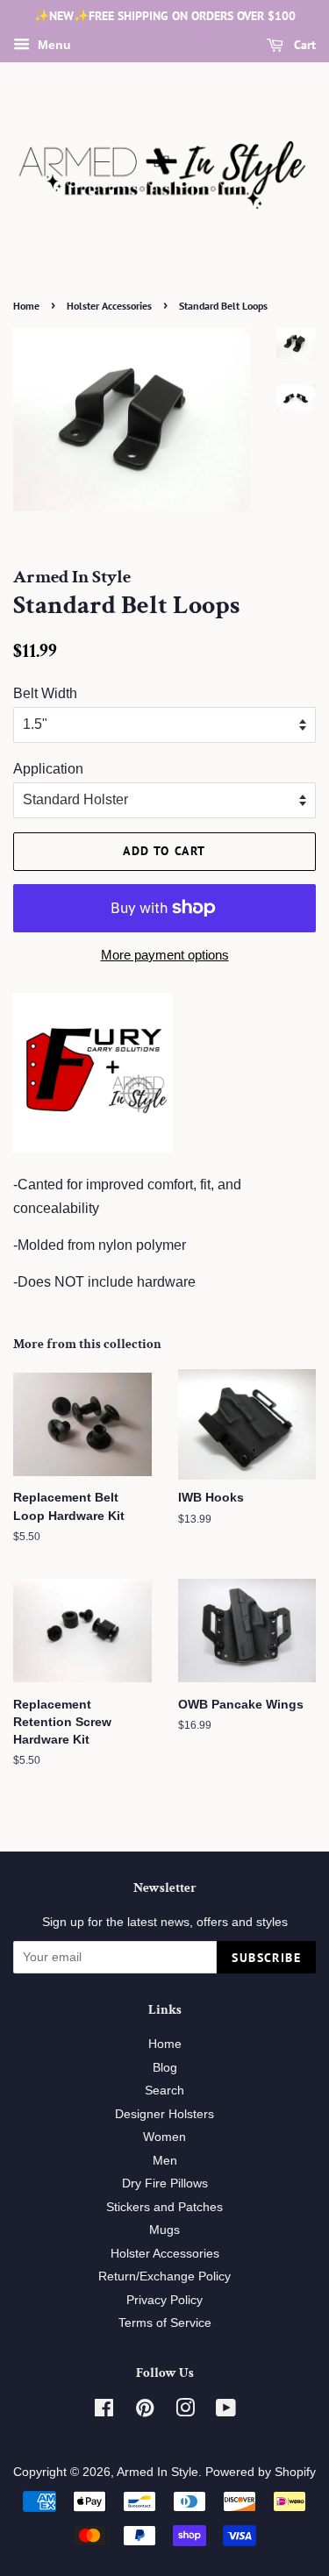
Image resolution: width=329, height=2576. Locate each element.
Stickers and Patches (164, 2207)
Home (26, 306)
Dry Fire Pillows (165, 2184)
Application (48, 769)
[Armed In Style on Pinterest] (145, 2412)
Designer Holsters (164, 2114)
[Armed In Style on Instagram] (185, 2412)
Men (165, 2161)
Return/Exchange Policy (164, 2276)
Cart (303, 45)
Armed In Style (157, 2472)
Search (164, 2091)
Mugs (164, 2230)
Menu (53, 45)
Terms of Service (165, 2323)
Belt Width (45, 693)
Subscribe (266, 1958)
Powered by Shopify (261, 2472)
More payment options (165, 955)
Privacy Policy (164, 2300)
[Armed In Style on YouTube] (226, 2412)
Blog (165, 2068)
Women (164, 2137)
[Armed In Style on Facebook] (104, 2412)
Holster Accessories (109, 306)
